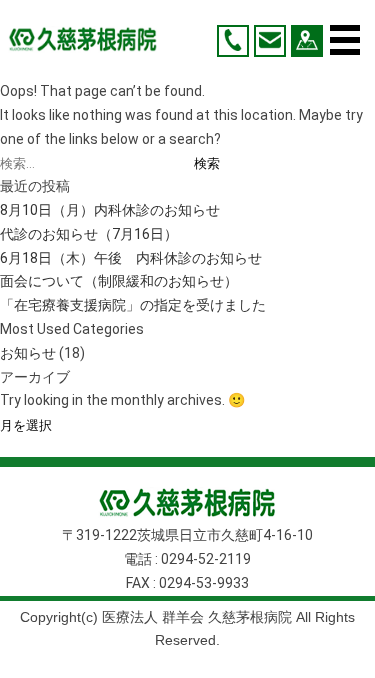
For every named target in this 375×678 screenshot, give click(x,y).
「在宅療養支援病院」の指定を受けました (133, 305)
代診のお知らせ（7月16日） (89, 234)
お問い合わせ (270, 41)
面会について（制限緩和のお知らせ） (119, 281)
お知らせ (28, 353)
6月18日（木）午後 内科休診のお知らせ (131, 258)
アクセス (307, 41)
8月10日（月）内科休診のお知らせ (110, 210)
